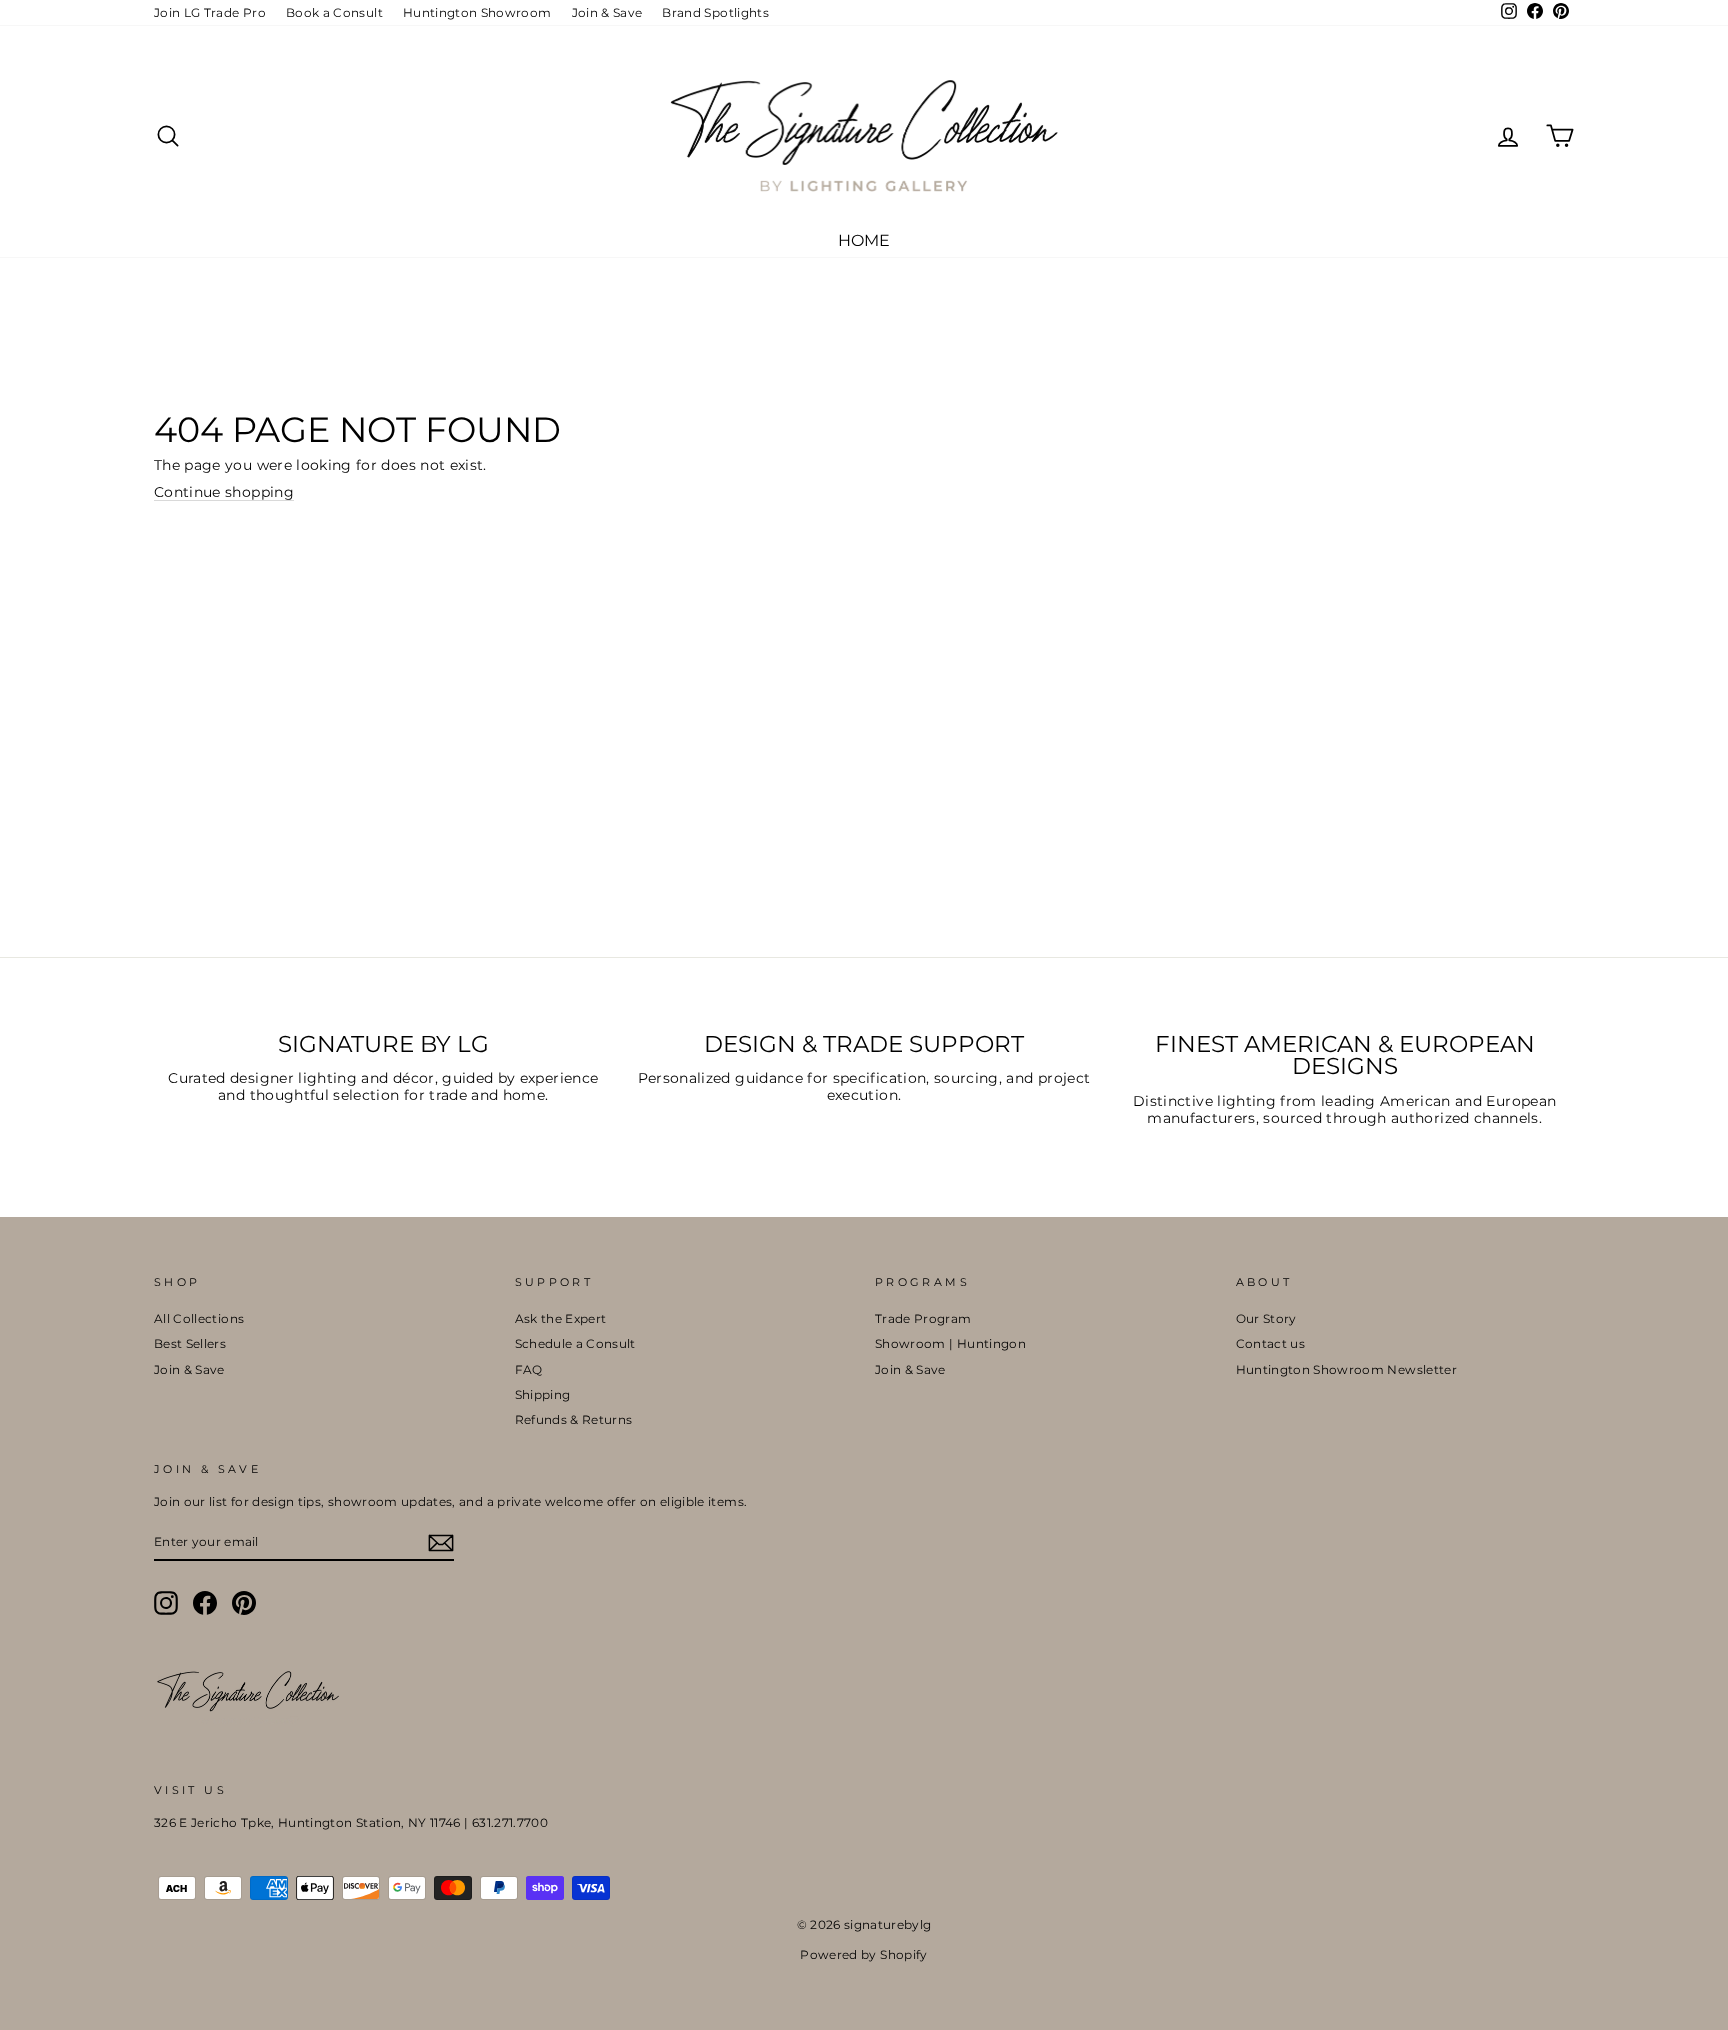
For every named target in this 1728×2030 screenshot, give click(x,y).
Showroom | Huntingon (950, 1343)
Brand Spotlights (715, 12)
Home (864, 240)
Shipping (543, 1394)
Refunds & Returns (574, 1419)
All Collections (199, 1318)
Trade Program (923, 1318)
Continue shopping (224, 492)
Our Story (1266, 1318)
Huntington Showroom (477, 12)
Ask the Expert (561, 1318)
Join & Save (607, 12)
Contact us (1271, 1343)
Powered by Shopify (863, 1954)
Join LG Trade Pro (210, 12)
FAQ (529, 1369)
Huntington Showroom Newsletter (1347, 1369)
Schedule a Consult (575, 1343)
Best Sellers (190, 1343)
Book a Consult (334, 12)
